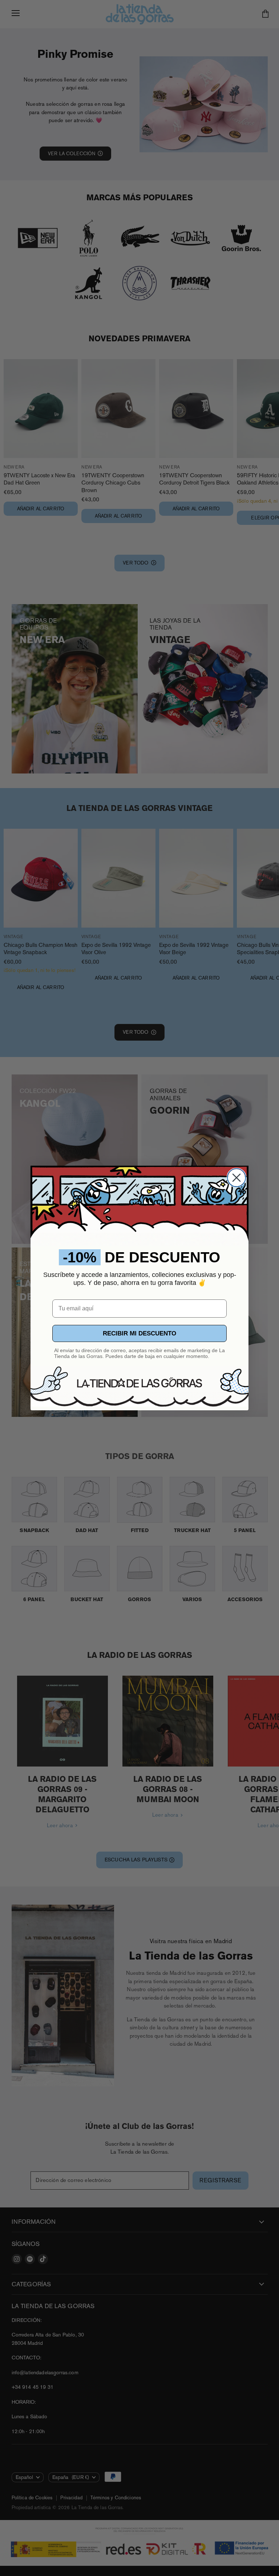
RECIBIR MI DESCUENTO (139, 1333)
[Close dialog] (236, 1178)
